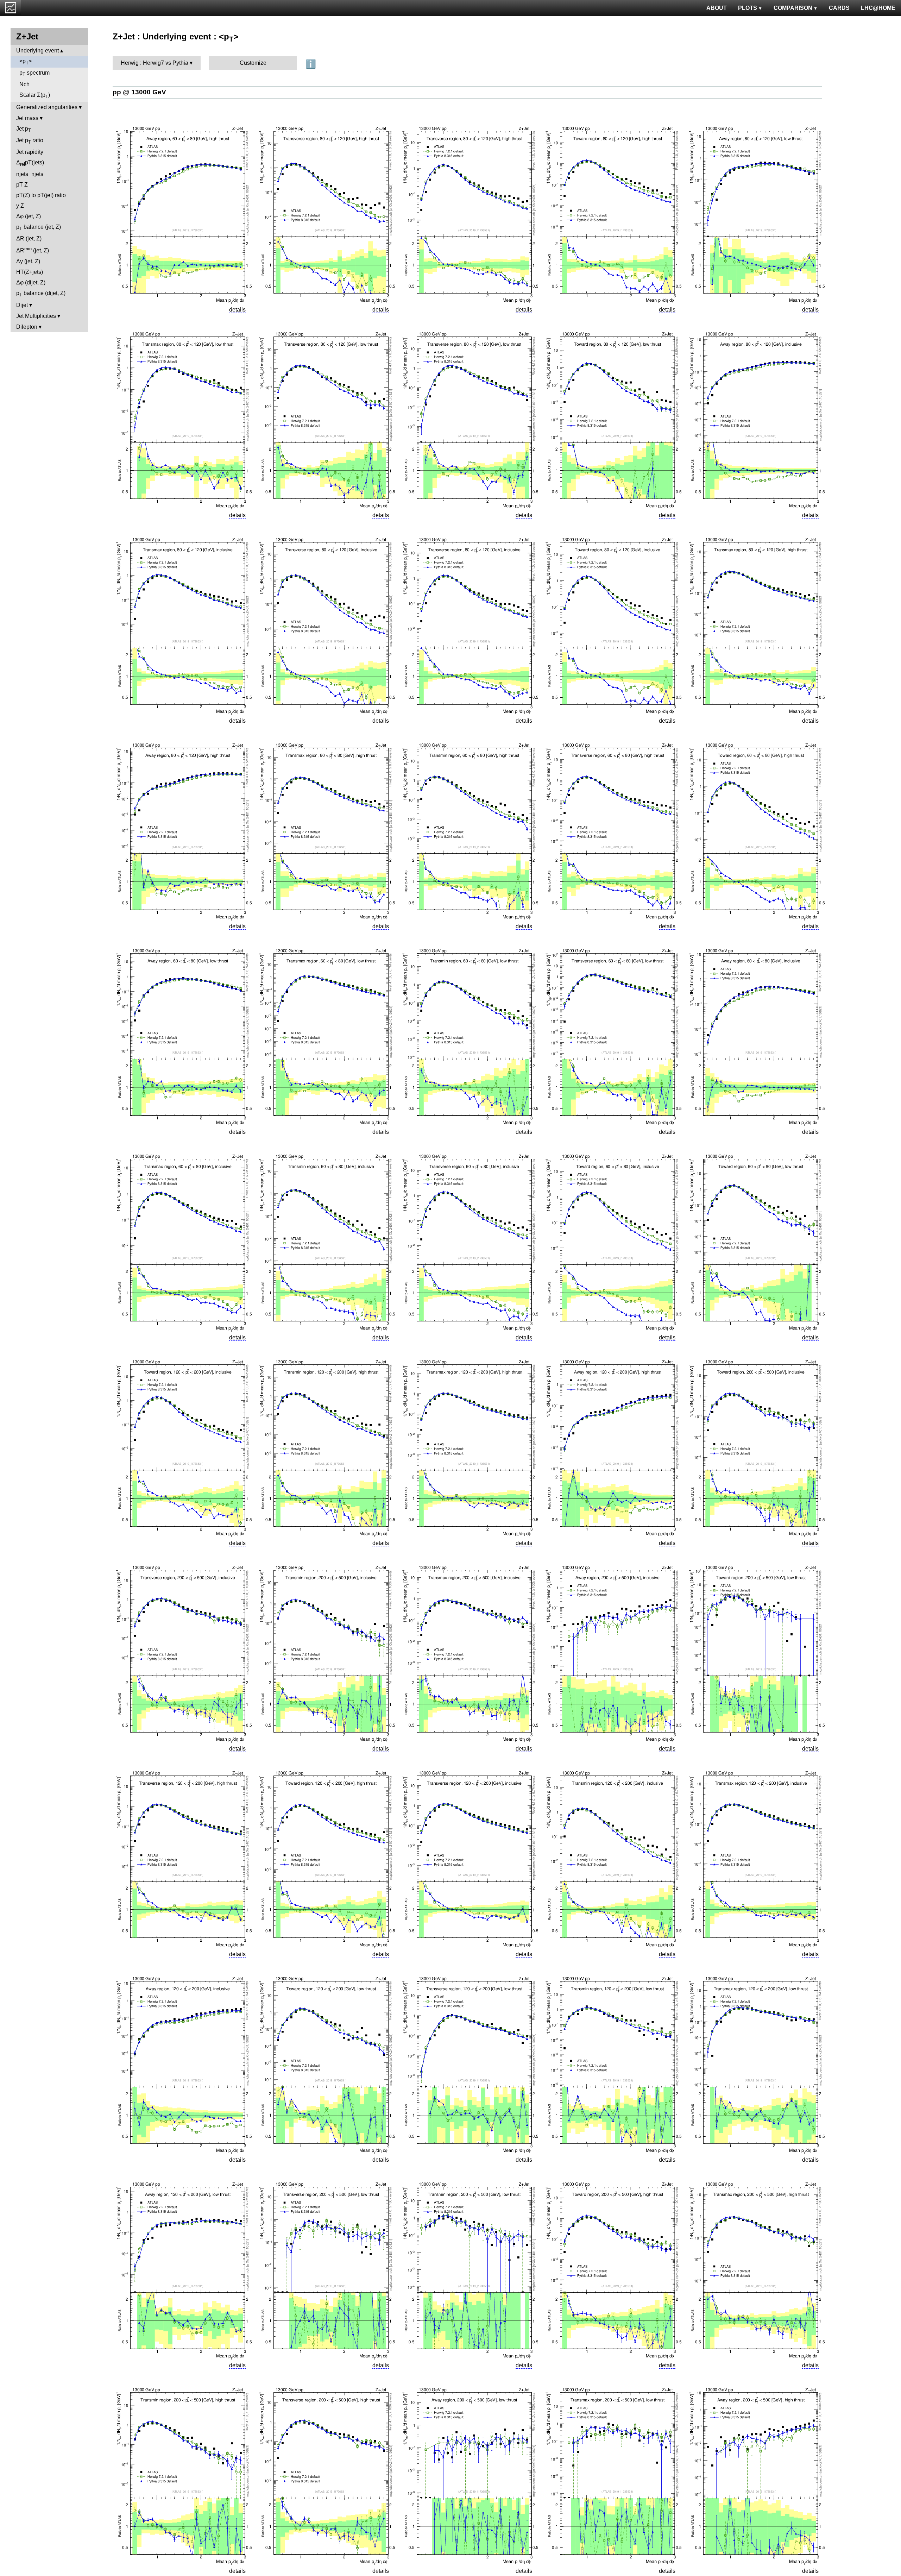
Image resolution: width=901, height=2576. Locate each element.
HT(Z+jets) (30, 272)
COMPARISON (793, 8)
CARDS (839, 8)
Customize (253, 63)
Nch (24, 84)
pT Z (22, 185)
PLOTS (748, 8)
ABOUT (717, 8)
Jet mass (27, 118)
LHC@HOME (878, 8)
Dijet (22, 305)
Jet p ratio (30, 141)
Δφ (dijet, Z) (31, 282)
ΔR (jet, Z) (29, 238)
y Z (20, 206)
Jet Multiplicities (36, 316)
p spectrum (34, 73)
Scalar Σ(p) (35, 96)
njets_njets (30, 174)
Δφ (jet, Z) (29, 216)
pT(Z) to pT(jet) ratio (41, 195)
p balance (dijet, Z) (41, 294)
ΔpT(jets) (30, 163)
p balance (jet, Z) (39, 228)
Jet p (24, 129)
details (237, 310)
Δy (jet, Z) (28, 261)
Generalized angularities (47, 107)
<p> (26, 62)
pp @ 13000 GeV (139, 92)
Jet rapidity (30, 152)
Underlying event (37, 51)
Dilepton (27, 327)
